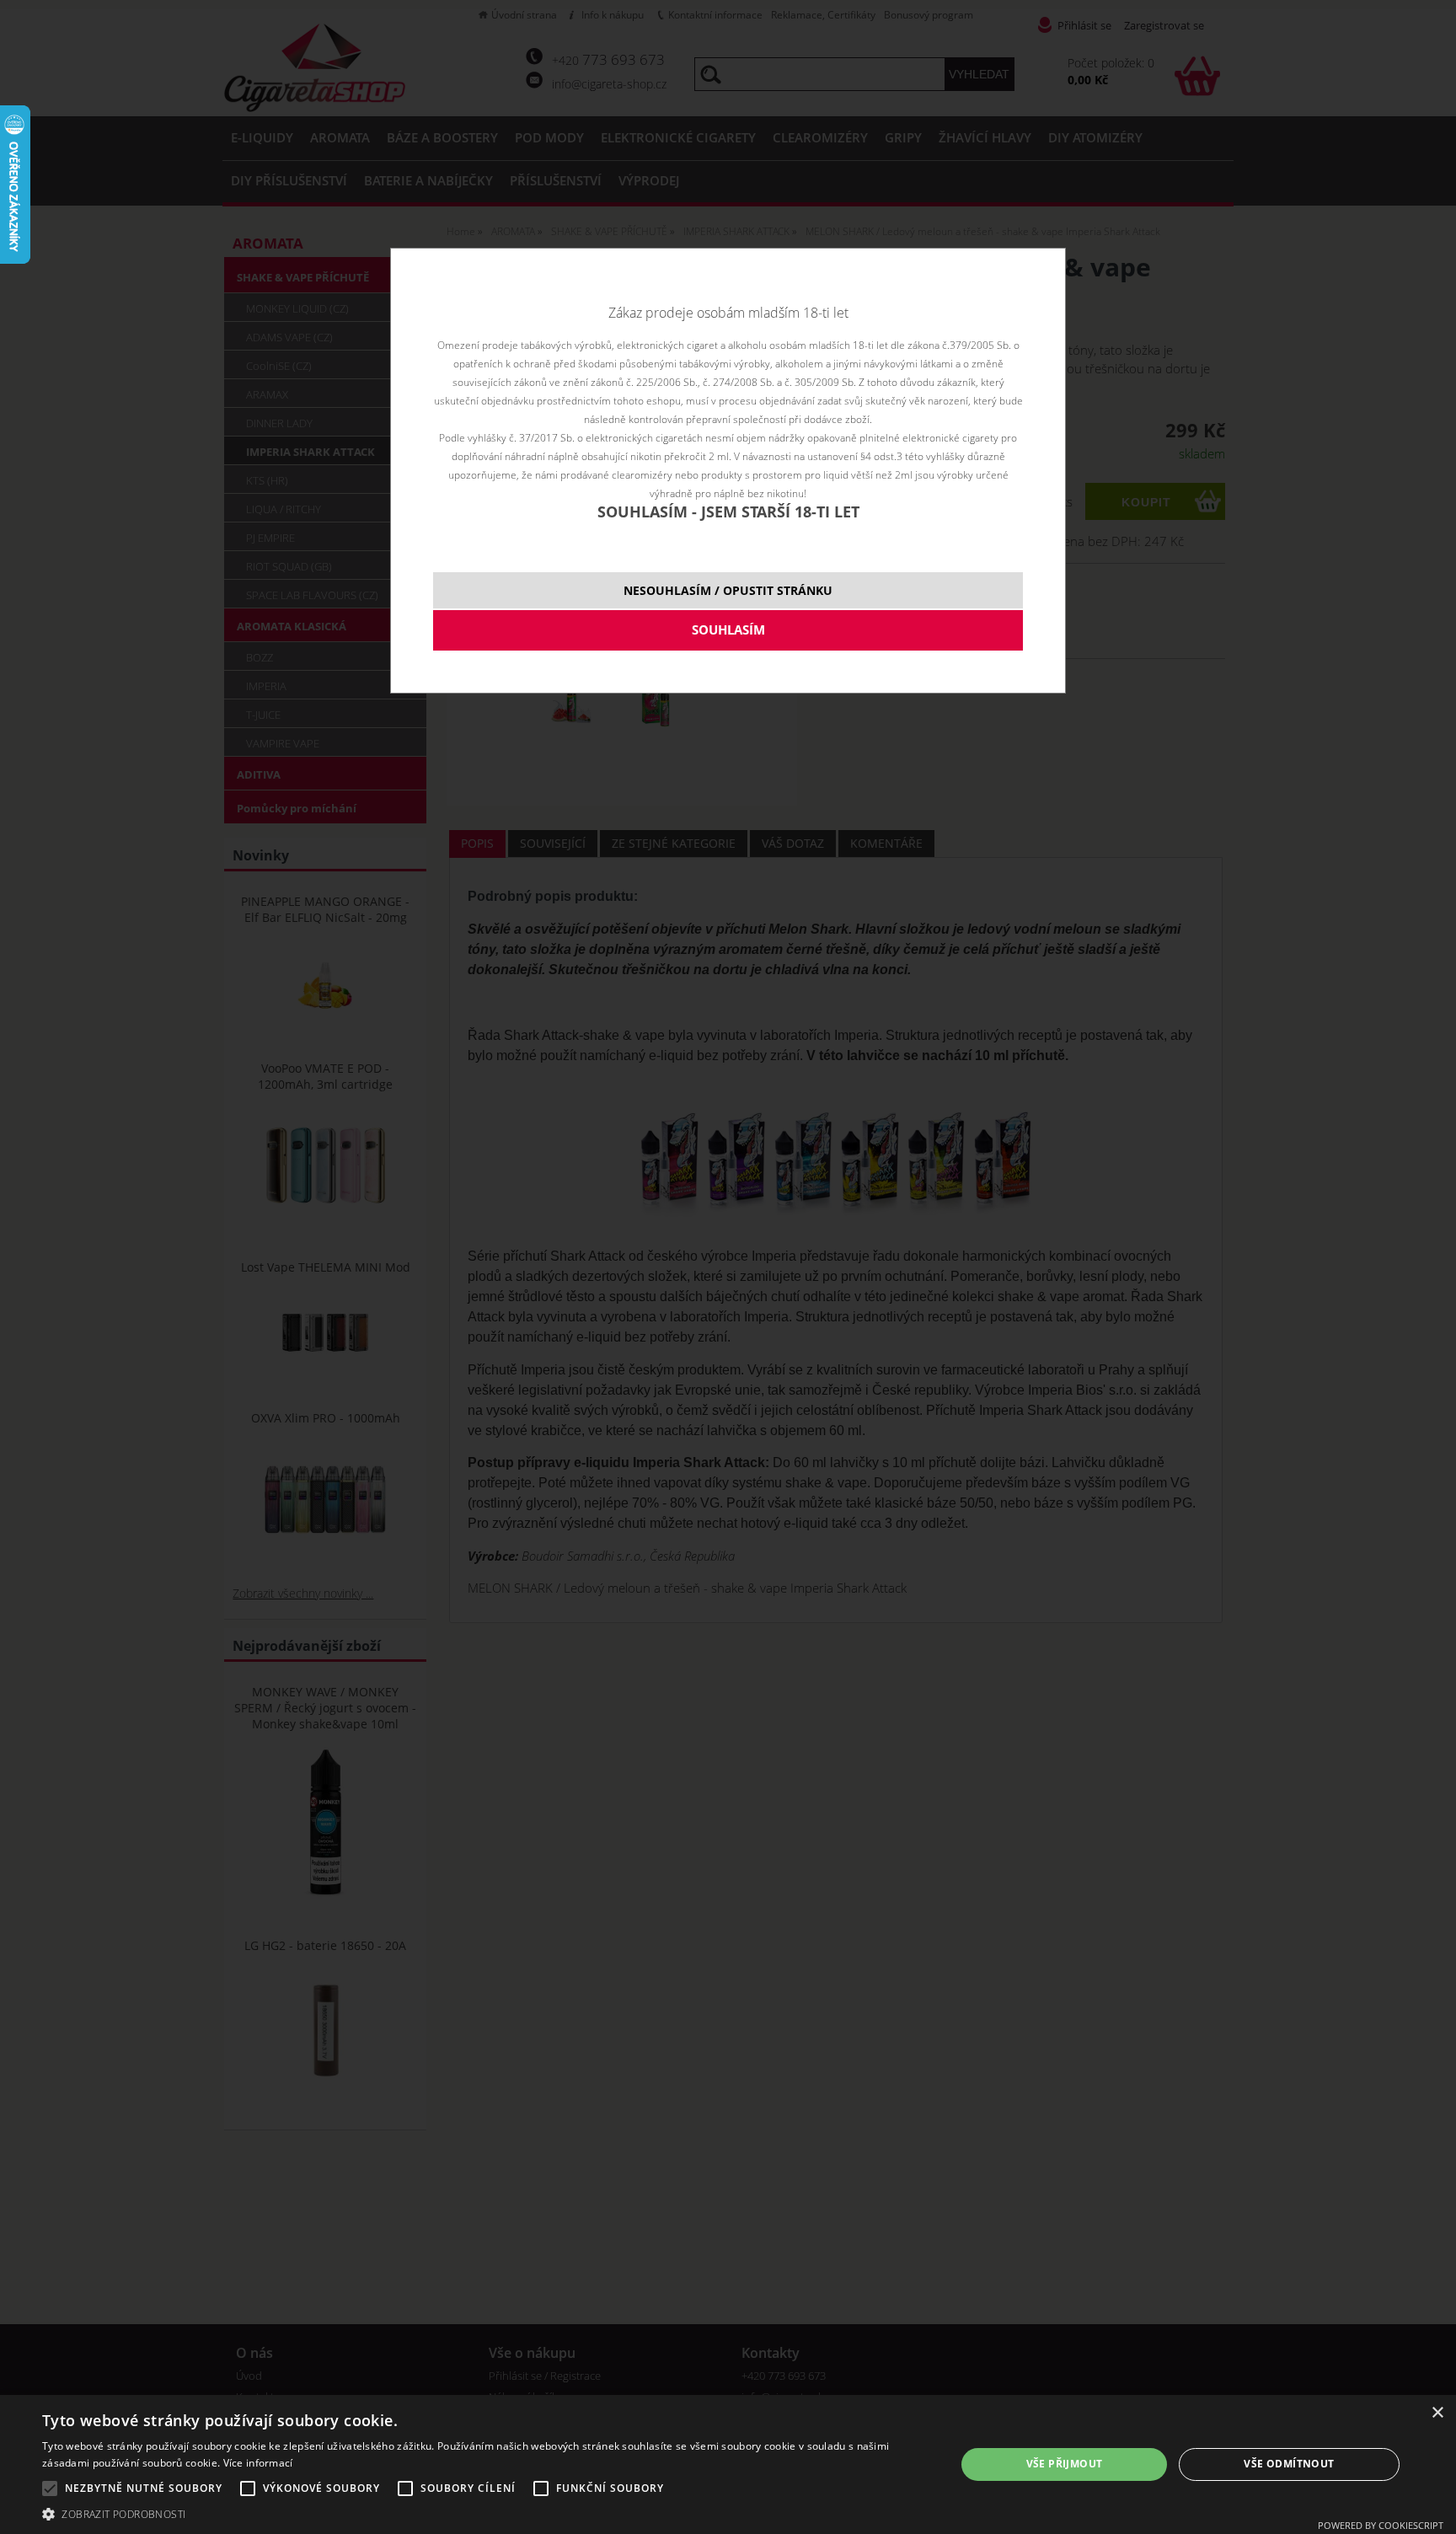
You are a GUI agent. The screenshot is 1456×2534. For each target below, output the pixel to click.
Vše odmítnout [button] (1289, 2464)
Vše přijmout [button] (1065, 2464)
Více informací (258, 2463)
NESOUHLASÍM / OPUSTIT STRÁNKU (728, 590)
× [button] (1437, 2413)
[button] (485, 2513)
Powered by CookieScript (1381, 2525)
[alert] (728, 2464)
